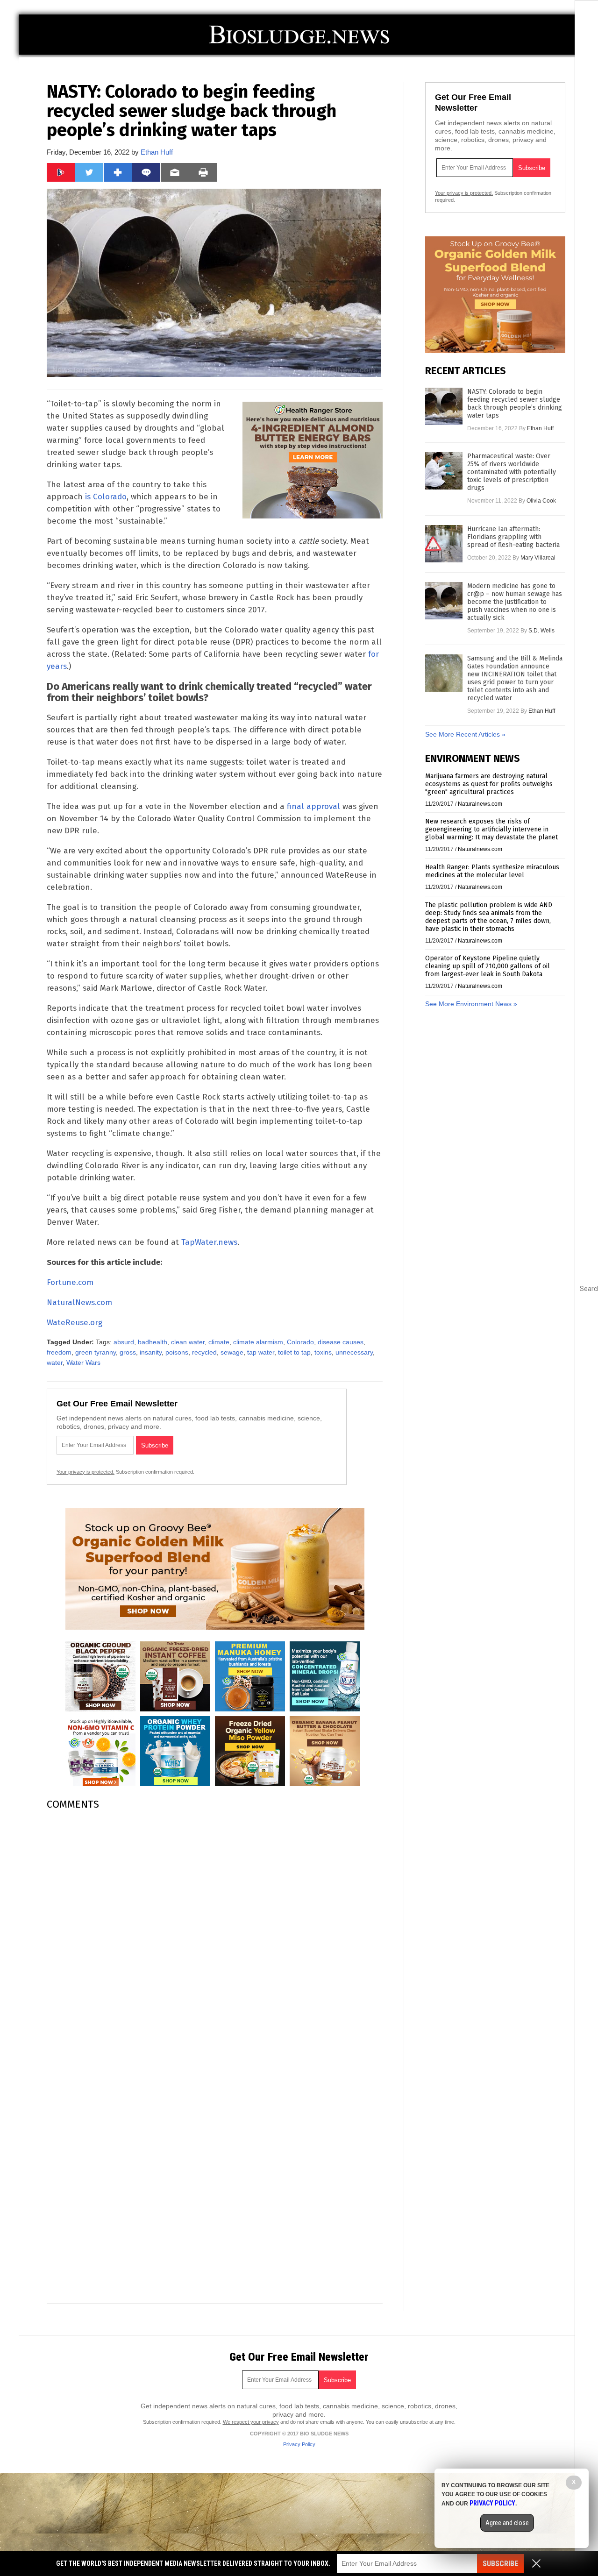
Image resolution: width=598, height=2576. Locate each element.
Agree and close (507, 2523)
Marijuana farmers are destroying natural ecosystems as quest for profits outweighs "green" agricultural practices (489, 784)
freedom (59, 1352)
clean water (188, 1342)
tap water (261, 1352)
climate (219, 1342)
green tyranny (96, 1352)
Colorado (300, 1342)
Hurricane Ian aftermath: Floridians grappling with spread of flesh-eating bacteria (513, 537)
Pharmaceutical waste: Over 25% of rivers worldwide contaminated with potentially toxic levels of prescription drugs (512, 472)
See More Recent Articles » (465, 734)
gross (128, 1352)
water (55, 1363)
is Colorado (106, 497)
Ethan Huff (157, 152)
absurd (124, 1342)
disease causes (341, 1342)
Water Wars (83, 1363)
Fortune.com (70, 1282)
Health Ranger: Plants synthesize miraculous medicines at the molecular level (492, 871)
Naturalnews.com (480, 804)
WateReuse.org (75, 1323)
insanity (151, 1352)
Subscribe (500, 2564)
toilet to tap (294, 1352)
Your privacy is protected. (85, 1472)
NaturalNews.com (79, 1302)
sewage (232, 1352)
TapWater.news (209, 1242)
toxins (323, 1352)
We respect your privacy (251, 2422)
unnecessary (354, 1352)
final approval (313, 806)
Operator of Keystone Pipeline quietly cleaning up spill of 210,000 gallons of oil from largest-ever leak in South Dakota (488, 966)
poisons (177, 1352)
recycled (204, 1352)
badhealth (153, 1342)
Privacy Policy (299, 2444)
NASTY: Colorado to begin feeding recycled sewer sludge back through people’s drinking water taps (515, 404)
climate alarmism (258, 1342)
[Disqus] (215, 1935)
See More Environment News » (471, 1004)
